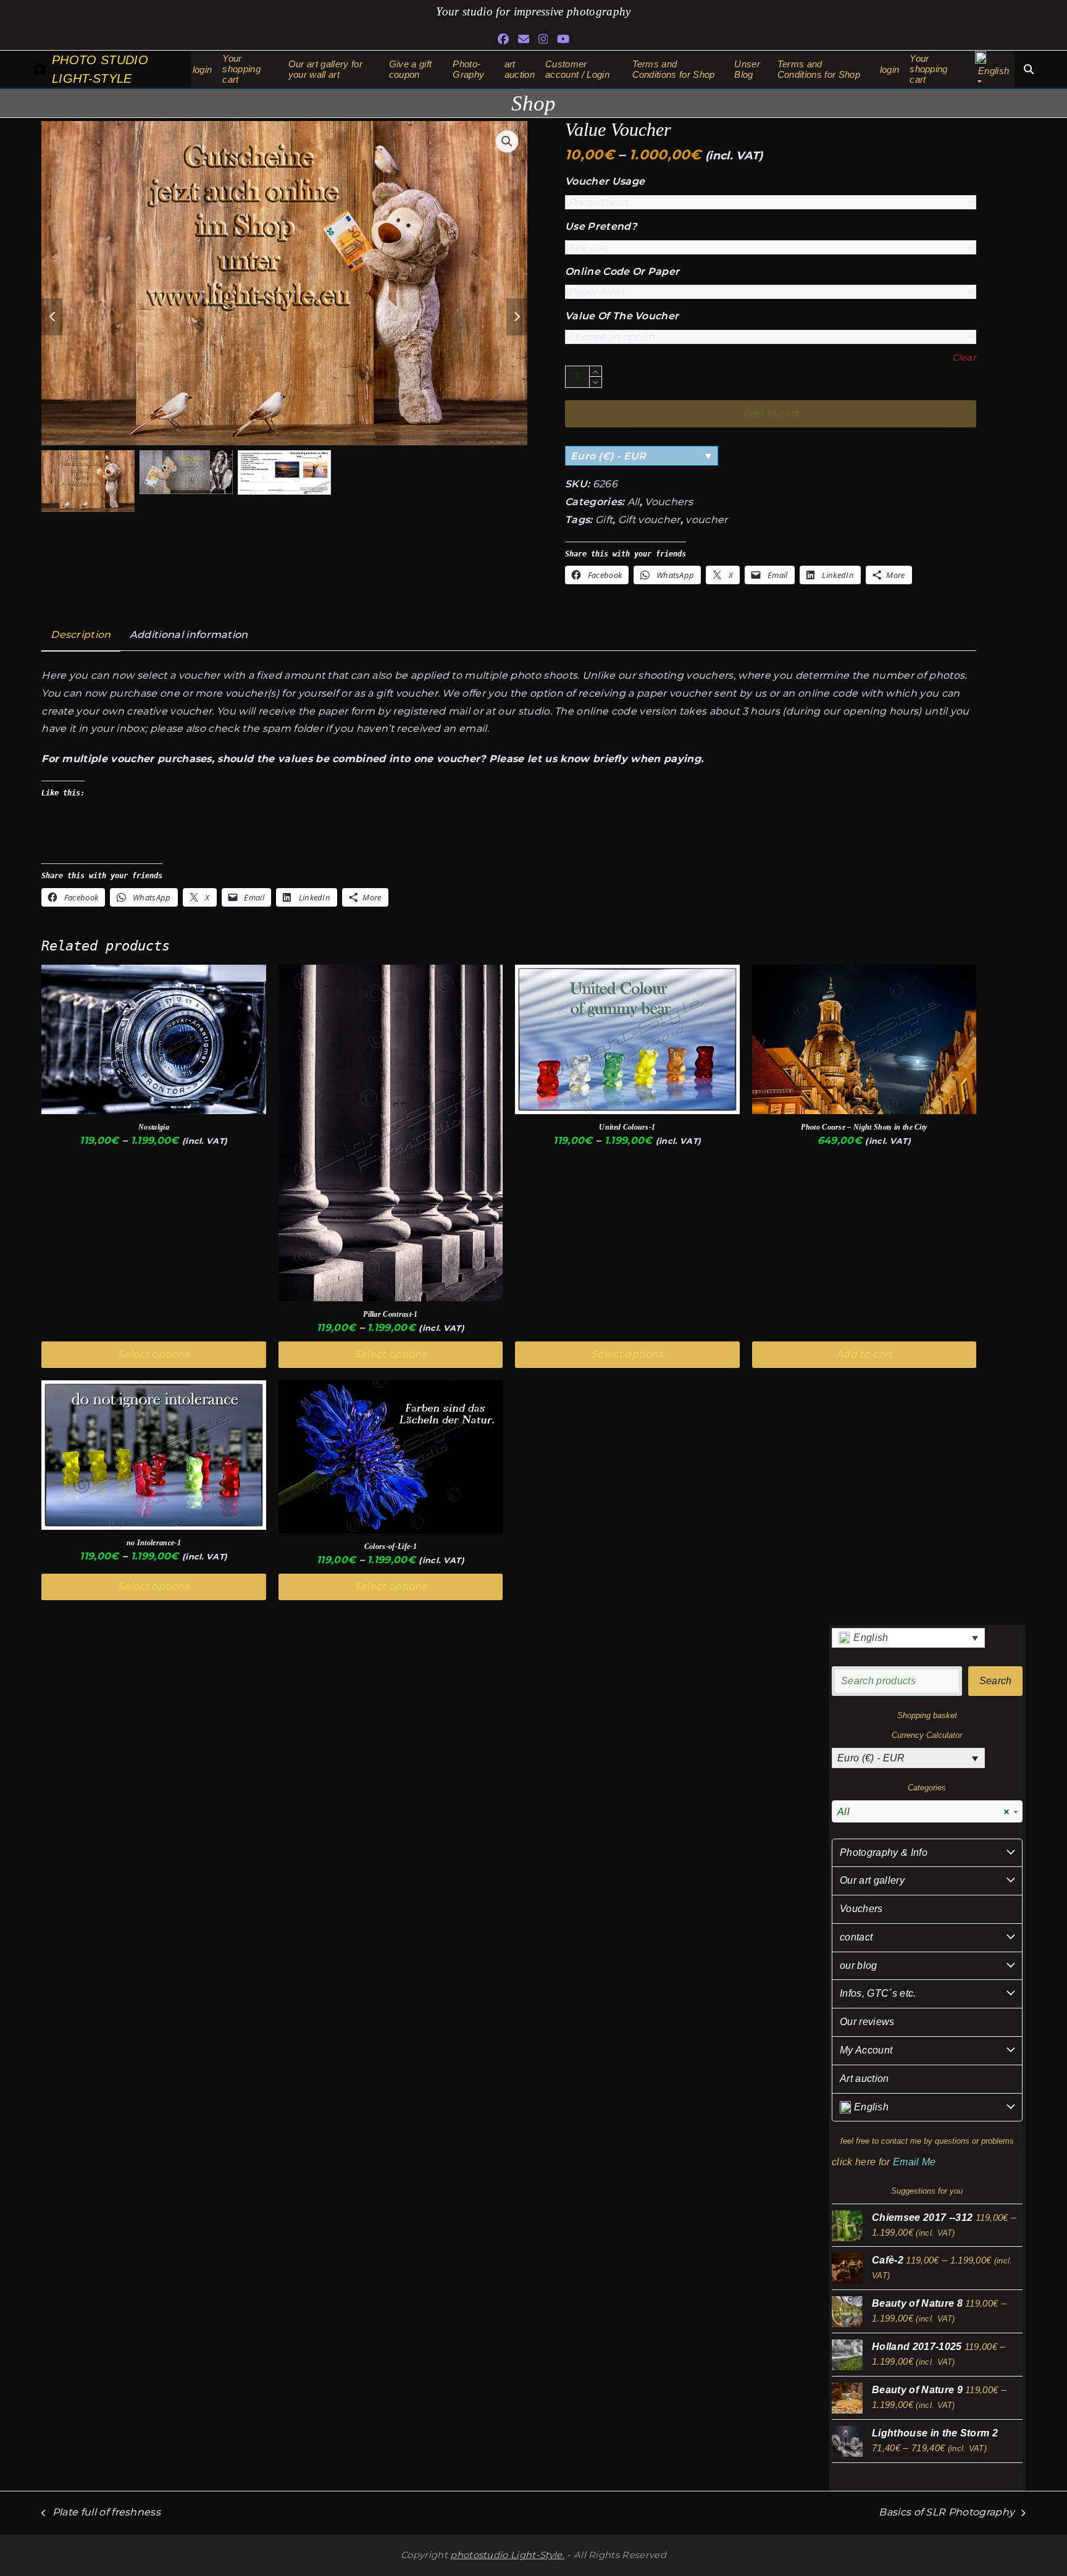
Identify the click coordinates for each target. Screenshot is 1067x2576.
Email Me (914, 2162)
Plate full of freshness (101, 2514)
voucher (706, 520)
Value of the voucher (622, 316)
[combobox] (927, 1811)
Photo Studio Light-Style (100, 69)
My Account (866, 2050)
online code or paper (622, 271)
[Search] (1029, 69)
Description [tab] (81, 635)
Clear (964, 358)
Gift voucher (649, 520)
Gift (604, 520)
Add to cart (864, 1354)
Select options (153, 1354)
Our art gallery (872, 1880)
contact (856, 1937)
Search (996, 1681)
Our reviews (867, 2022)
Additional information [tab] (189, 635)
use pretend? (601, 226)
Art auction (864, 2079)
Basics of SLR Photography (947, 2514)
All (634, 502)
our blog (859, 1966)
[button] (507, 141)
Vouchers (669, 502)
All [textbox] (923, 1812)
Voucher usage (605, 181)
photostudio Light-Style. (507, 2555)
